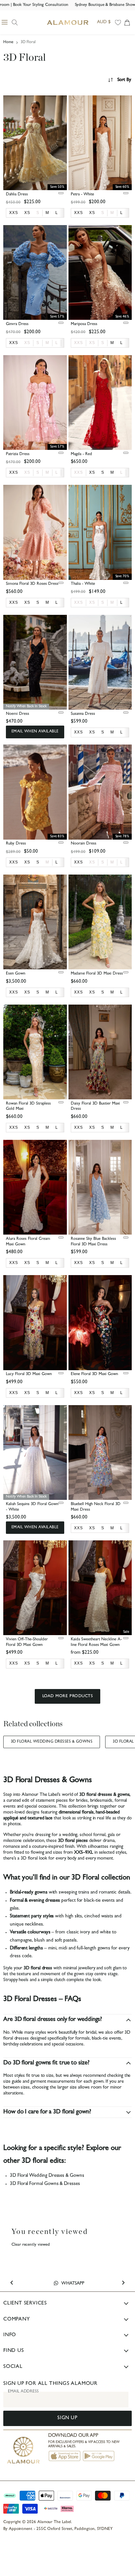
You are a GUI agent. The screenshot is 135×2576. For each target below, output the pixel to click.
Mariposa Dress (84, 324)
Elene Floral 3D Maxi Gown (94, 1374)
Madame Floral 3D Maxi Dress (97, 974)
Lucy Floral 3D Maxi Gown (29, 1374)
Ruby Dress (16, 844)
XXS (78, 343)
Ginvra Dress (17, 324)
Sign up (67, 2418)
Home (8, 42)
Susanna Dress (83, 714)
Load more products (67, 1696)
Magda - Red (81, 454)
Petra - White (82, 195)
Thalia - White (83, 584)
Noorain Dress (84, 844)
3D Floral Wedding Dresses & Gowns (52, 1742)
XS (27, 343)
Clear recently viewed (31, 2245)
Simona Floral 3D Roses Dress (32, 584)
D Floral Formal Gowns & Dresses (46, 2184)
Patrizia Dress (18, 454)
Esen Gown (16, 974)
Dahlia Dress (17, 195)
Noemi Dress (18, 714)
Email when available (35, 732)
